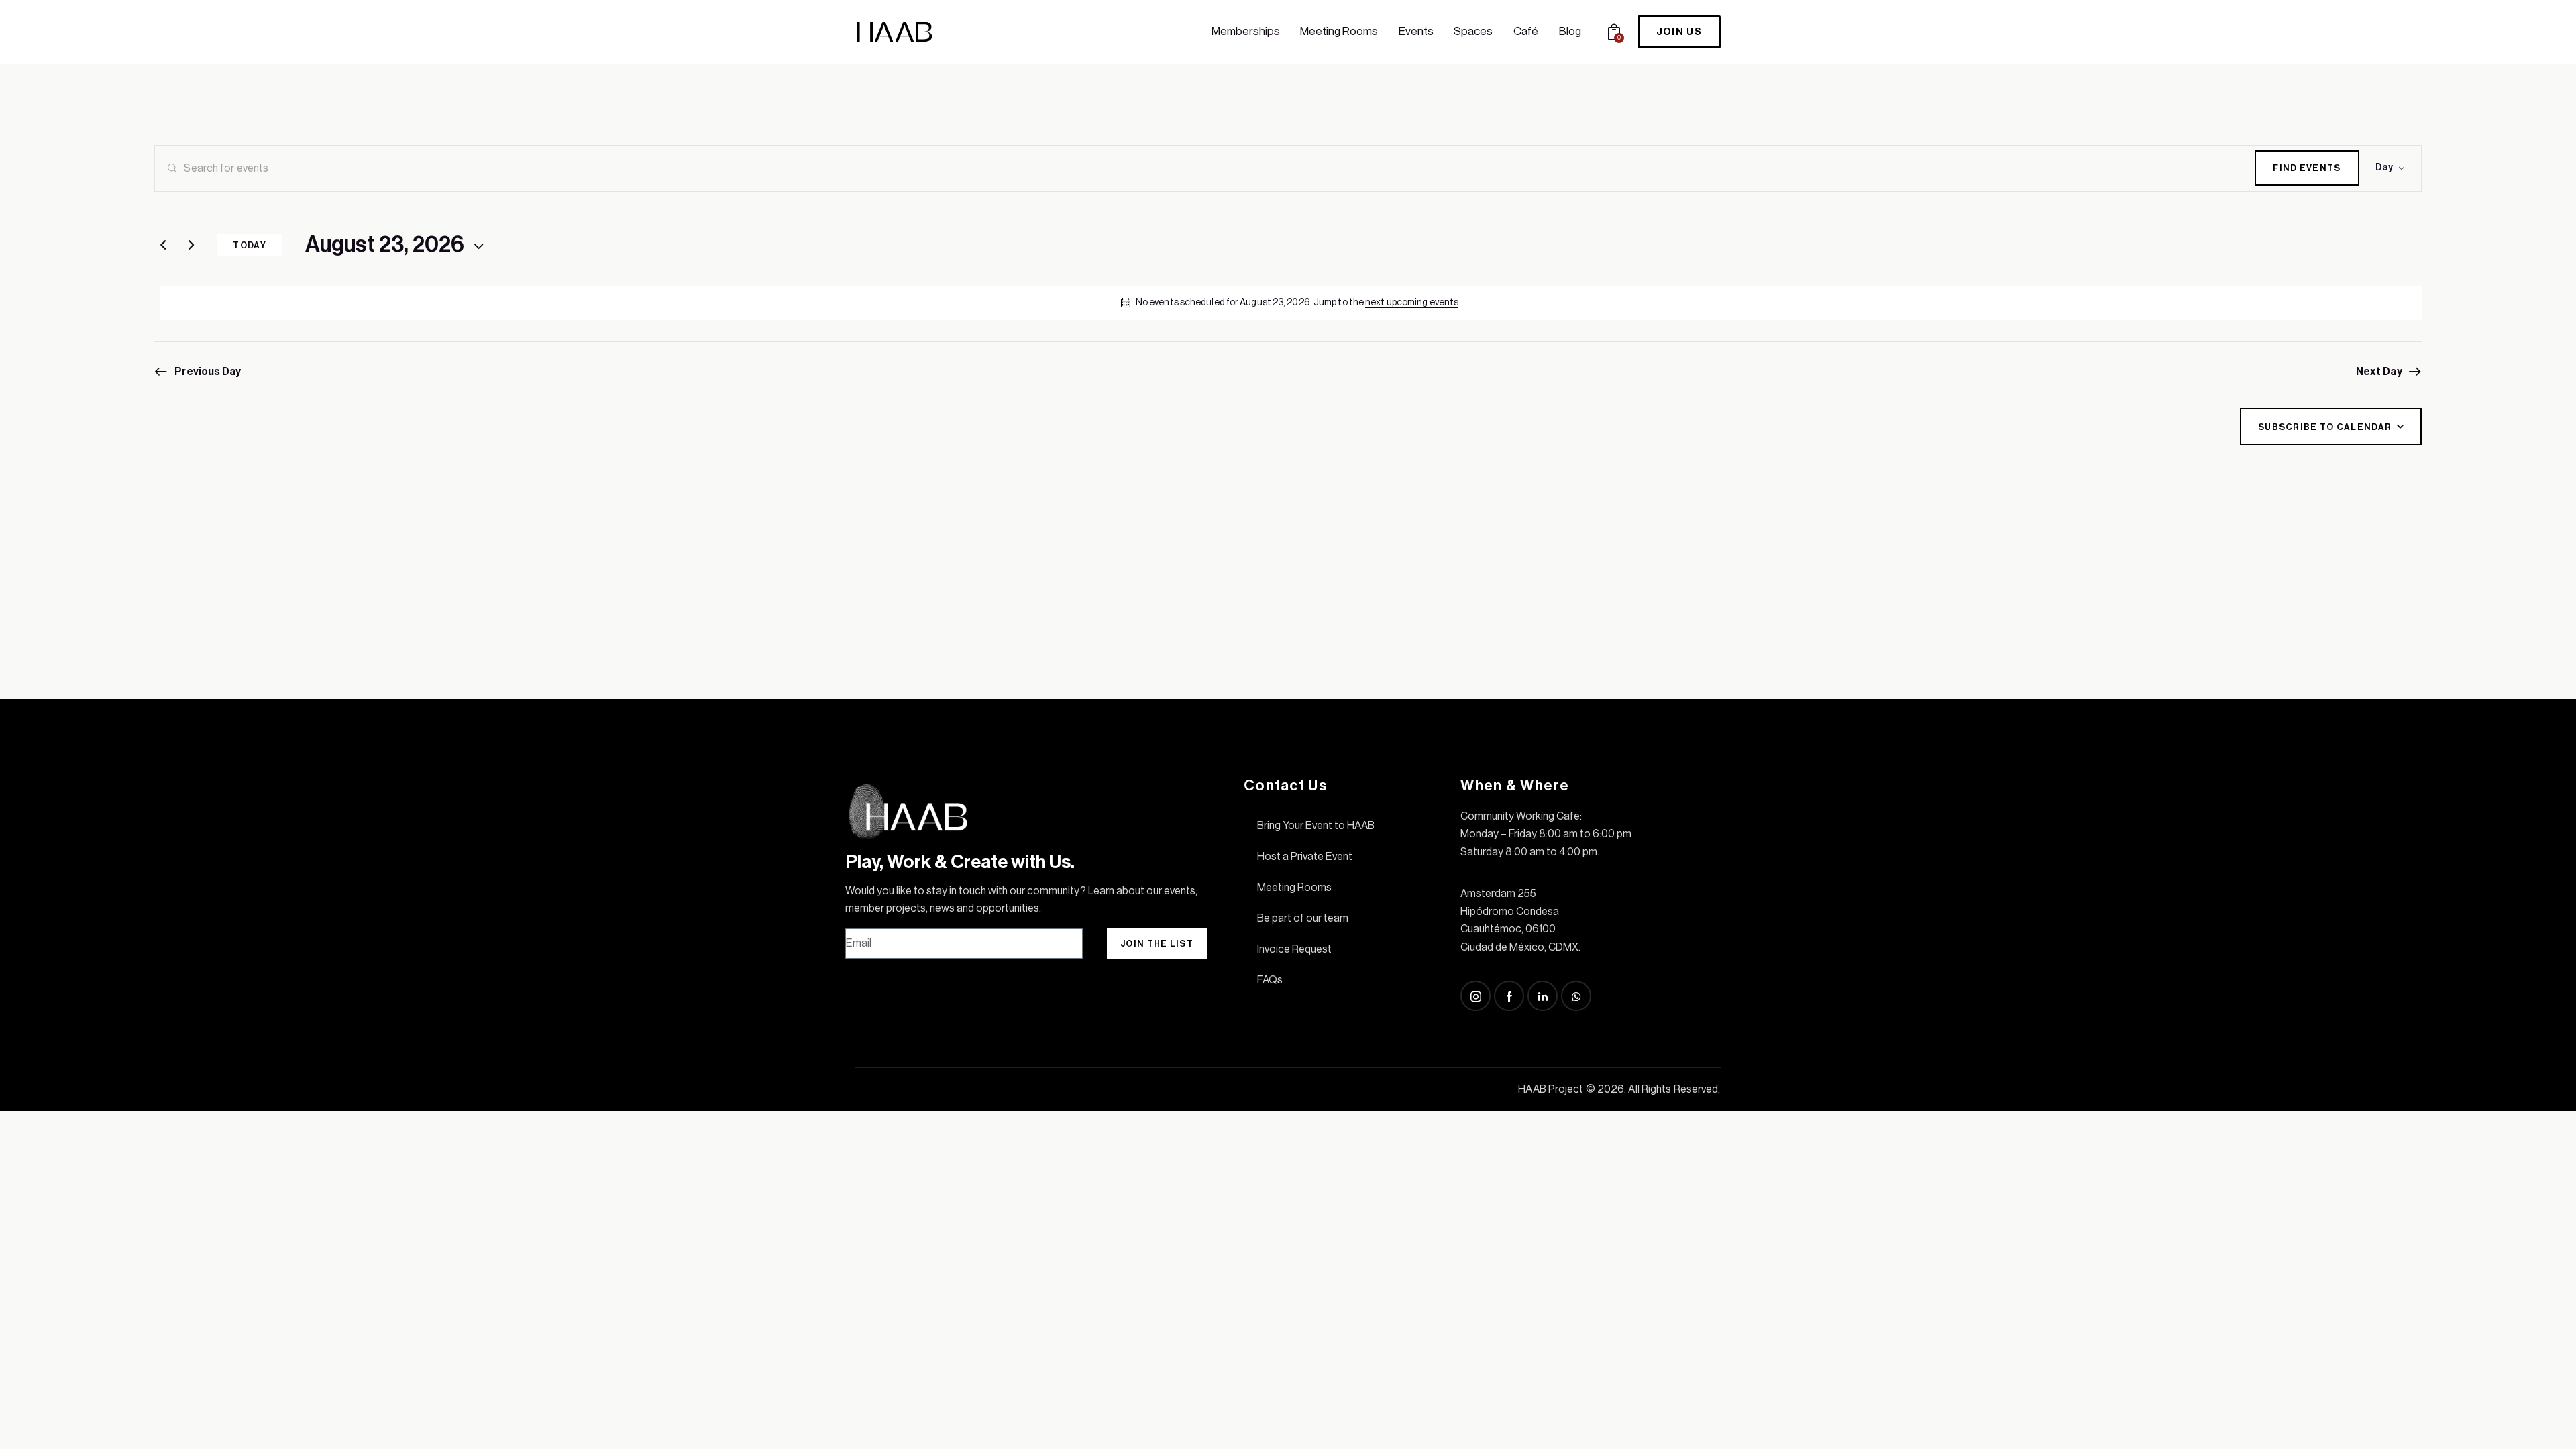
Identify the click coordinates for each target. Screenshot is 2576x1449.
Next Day (2379, 372)
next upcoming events (1412, 303)
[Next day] (191, 246)
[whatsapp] (1576, 996)
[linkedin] (1543, 996)
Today (250, 245)
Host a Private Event (1305, 857)
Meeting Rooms (1294, 888)
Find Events (2307, 168)
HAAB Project (1551, 1089)
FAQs (1270, 980)
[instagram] (1475, 996)
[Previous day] (163, 246)
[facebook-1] (1509, 996)
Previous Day (208, 372)
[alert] (1290, 303)
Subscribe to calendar (2325, 427)
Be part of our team (1303, 918)
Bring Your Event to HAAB (1316, 826)
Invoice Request (1294, 949)
